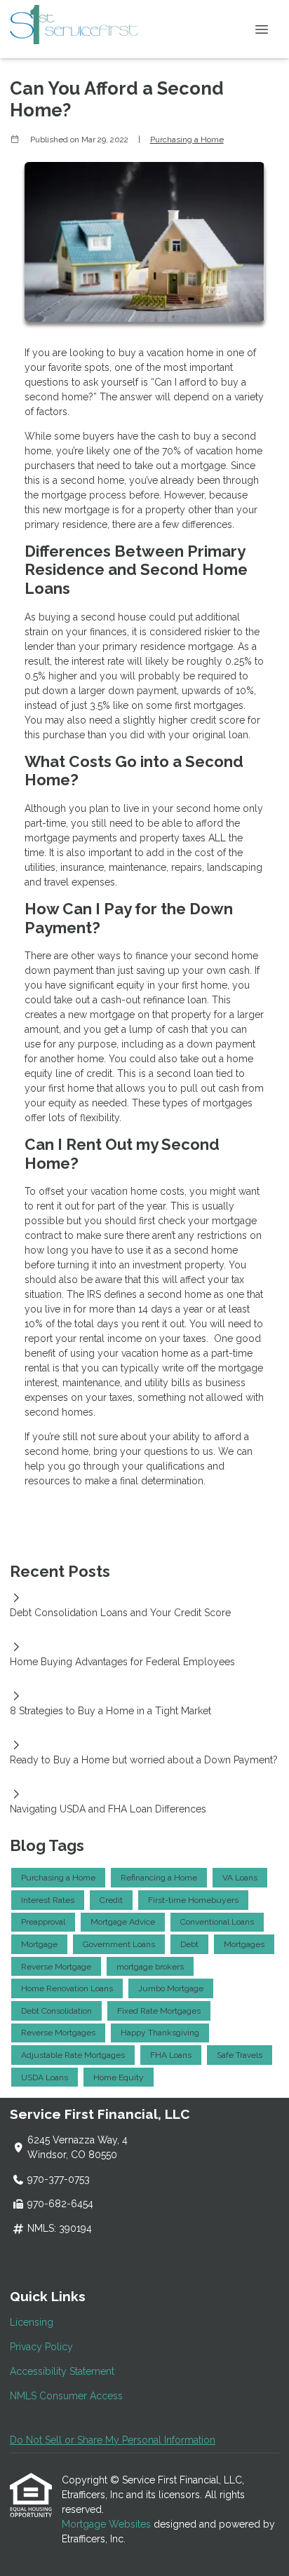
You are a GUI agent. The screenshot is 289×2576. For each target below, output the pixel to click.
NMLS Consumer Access (66, 2396)
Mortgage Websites (108, 2524)
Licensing (32, 2322)
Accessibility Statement (62, 2371)
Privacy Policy (41, 2347)
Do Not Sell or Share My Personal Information (113, 2440)
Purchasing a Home (187, 140)
